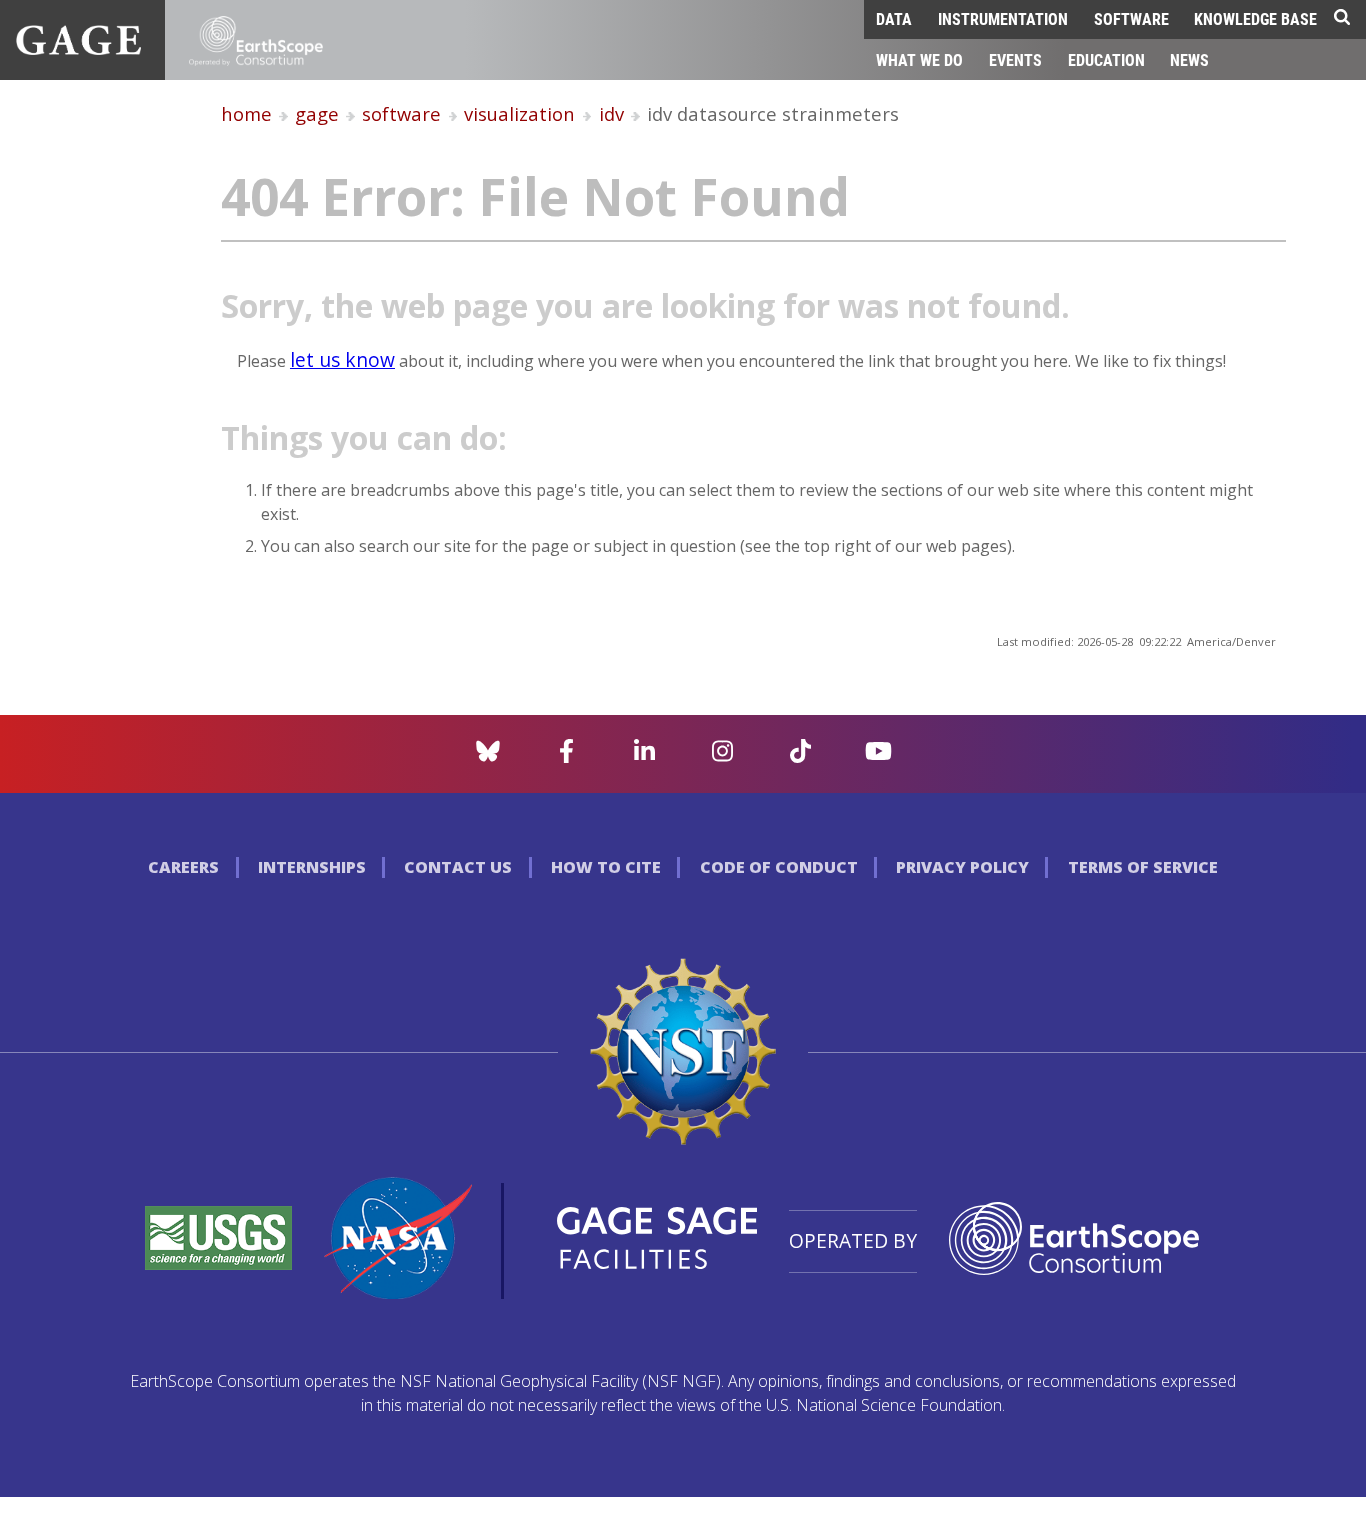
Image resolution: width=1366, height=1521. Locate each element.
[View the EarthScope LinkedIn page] (644, 757)
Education (1106, 59)
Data (894, 18)
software (401, 113)
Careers (183, 867)
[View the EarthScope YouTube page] (878, 757)
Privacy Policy (962, 867)
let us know (342, 359)
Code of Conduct (779, 867)
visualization (519, 113)
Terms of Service (1143, 867)
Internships (312, 867)
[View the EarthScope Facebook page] (566, 757)
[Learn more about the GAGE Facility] (78, 49)
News (1189, 59)
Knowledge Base (1255, 18)
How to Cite (606, 867)
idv (611, 113)
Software (1131, 18)
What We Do (919, 59)
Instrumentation (1003, 18)
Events (1015, 59)
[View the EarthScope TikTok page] (800, 757)
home (246, 113)
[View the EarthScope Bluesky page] (488, 757)
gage (317, 113)
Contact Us (458, 867)
